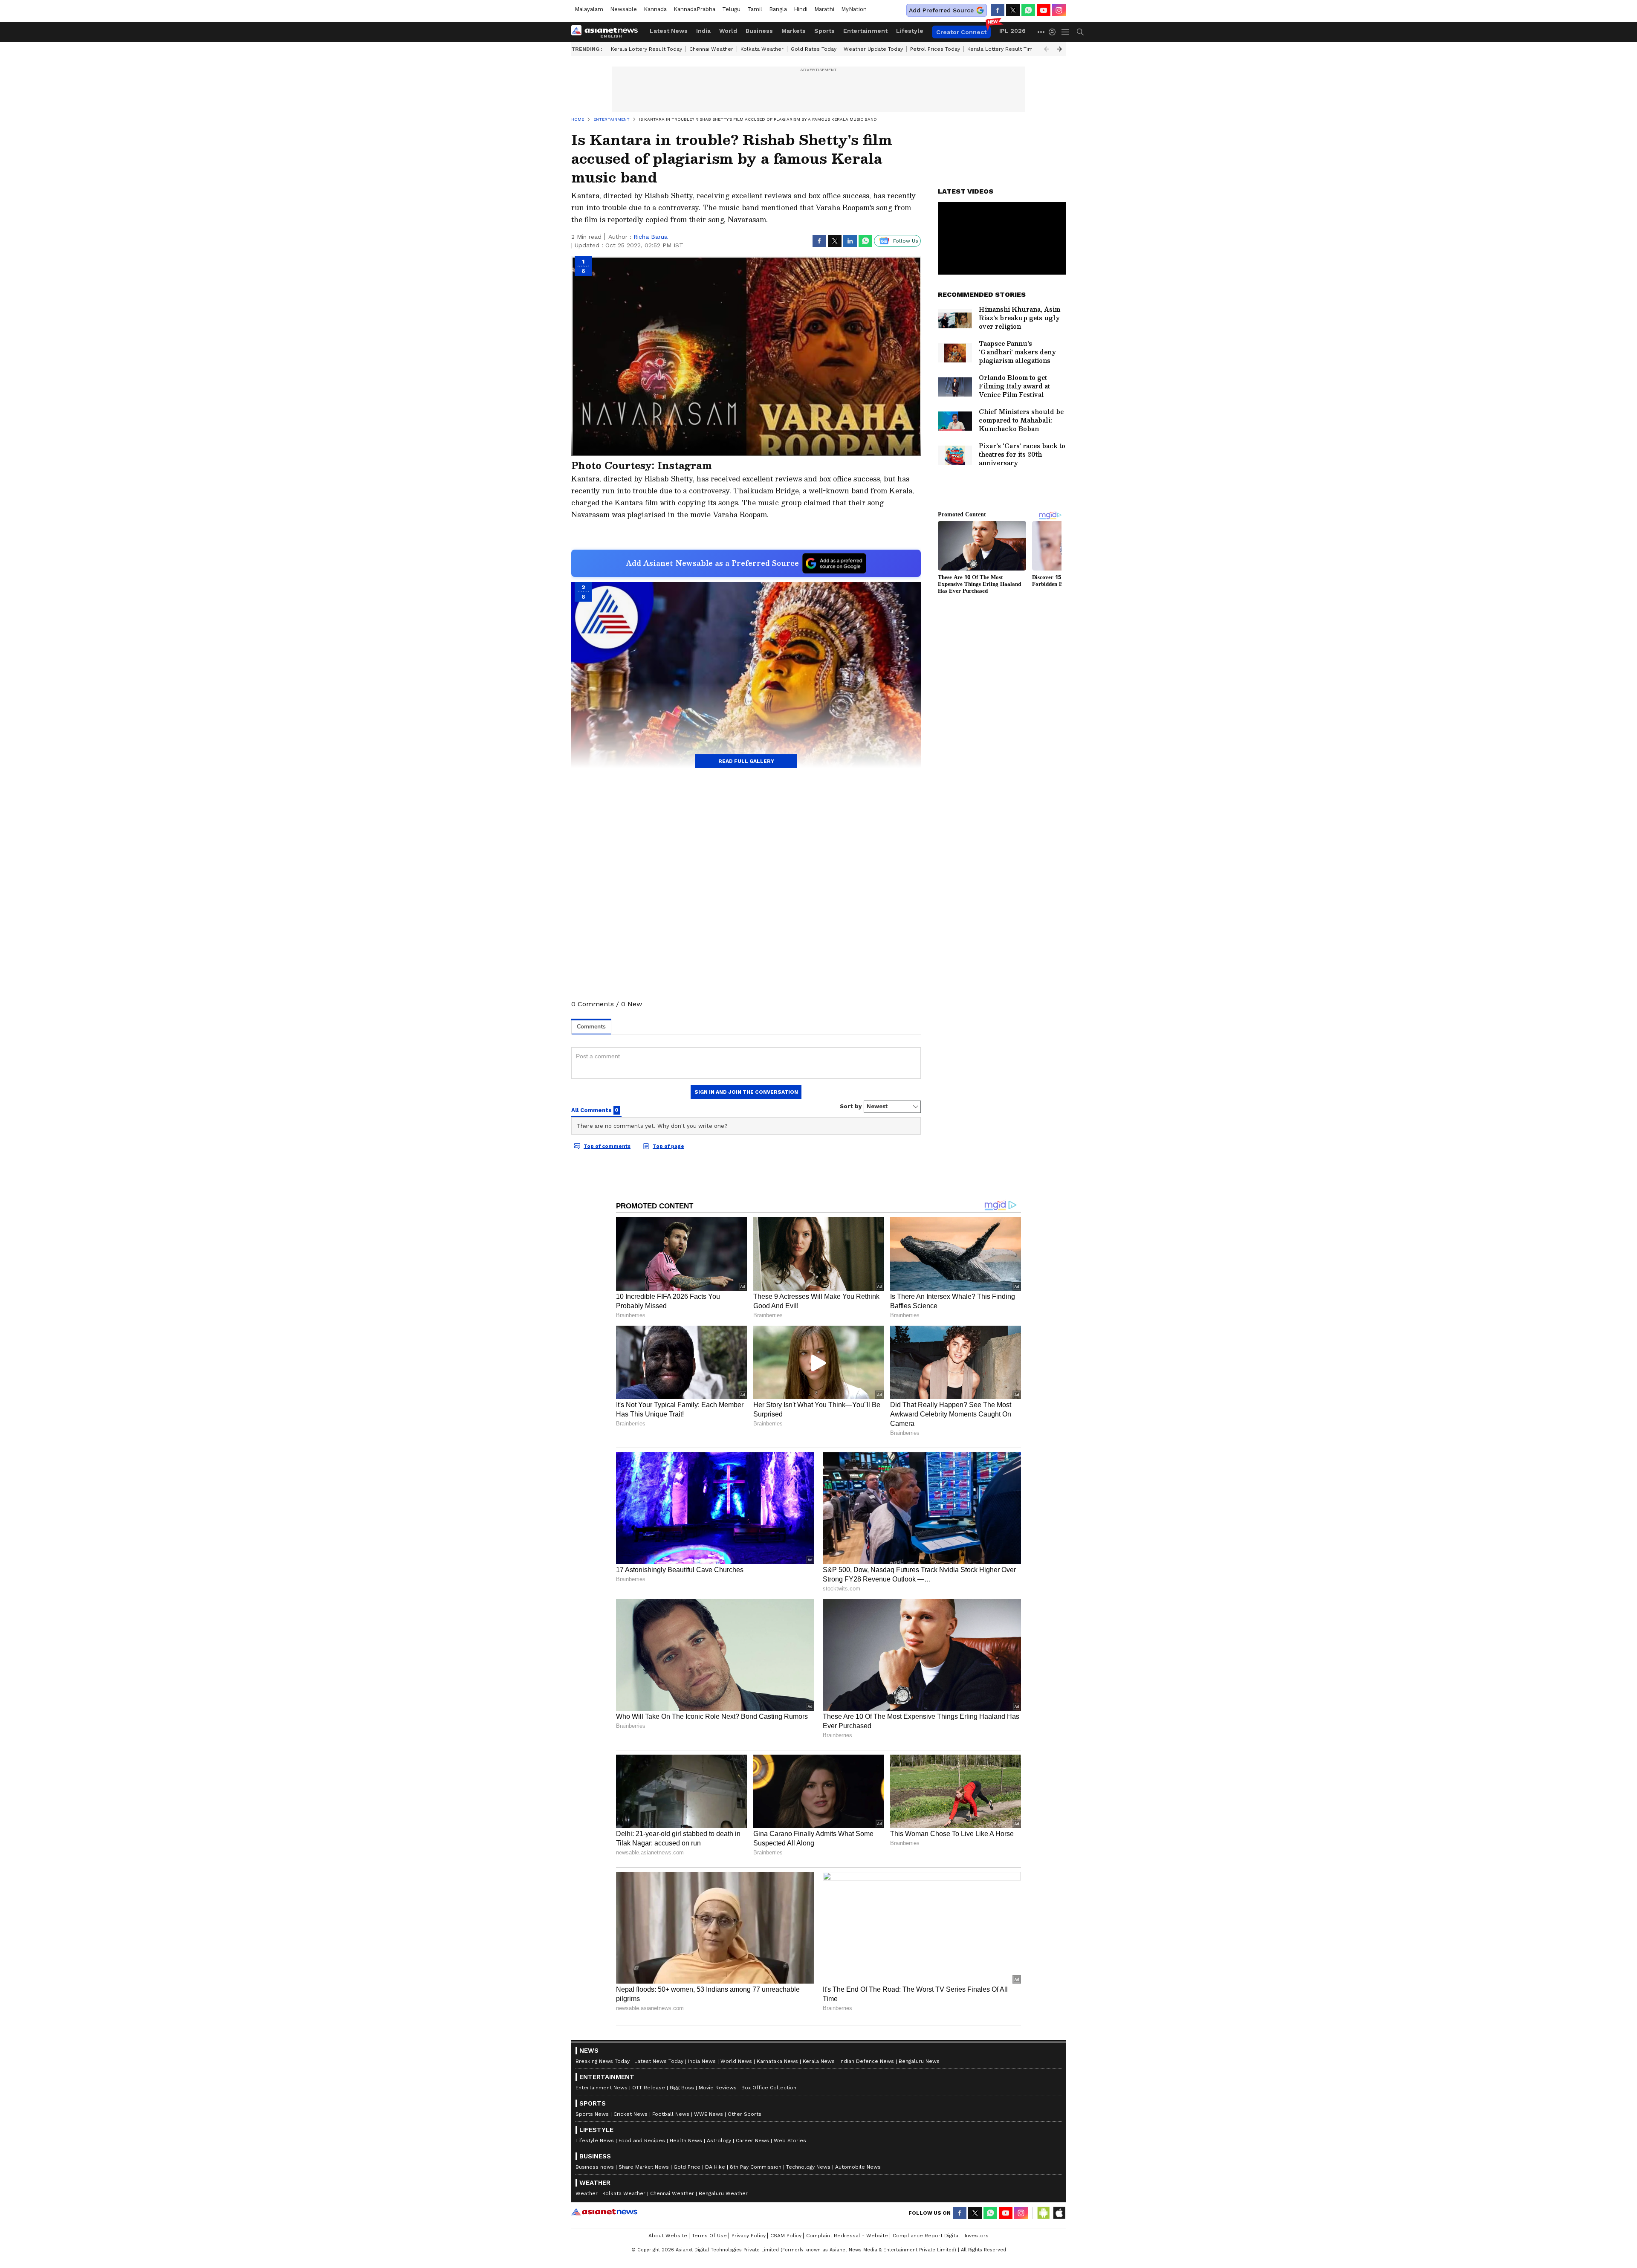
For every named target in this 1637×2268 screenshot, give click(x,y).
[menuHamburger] (1066, 32)
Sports (824, 31)
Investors (977, 2236)
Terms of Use (709, 2236)
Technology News (808, 2167)
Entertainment (865, 31)
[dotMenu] (1041, 32)
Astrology (719, 2141)
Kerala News (819, 2061)
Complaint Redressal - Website (847, 2236)
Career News (752, 2141)
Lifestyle (910, 31)
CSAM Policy (786, 2236)
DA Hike (715, 2167)
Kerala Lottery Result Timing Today (1012, 49)
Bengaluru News (919, 2061)
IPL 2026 (1012, 31)
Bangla (778, 9)
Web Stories (790, 2141)
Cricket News (631, 2114)
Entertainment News (602, 2088)
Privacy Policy (749, 2236)
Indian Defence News (867, 2061)
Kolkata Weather (762, 49)
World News (736, 2061)
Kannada (655, 9)
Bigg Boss (682, 2088)
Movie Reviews (718, 2088)
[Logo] (607, 32)
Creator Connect (961, 32)
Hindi (801, 9)
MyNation (854, 9)
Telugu (731, 9)
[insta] (1059, 10)
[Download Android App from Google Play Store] (1044, 2213)
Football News (671, 2114)
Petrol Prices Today (935, 49)
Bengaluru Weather (723, 2193)
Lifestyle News (595, 2141)
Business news (595, 2167)
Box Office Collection (769, 2088)
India (703, 31)
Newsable (623, 9)
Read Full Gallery (746, 761)
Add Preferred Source (941, 10)
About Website (668, 2236)
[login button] (1054, 32)
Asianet (604, 2212)
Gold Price (687, 2167)
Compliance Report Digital (926, 2236)
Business (759, 31)
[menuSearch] (1080, 32)
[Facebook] (998, 10)
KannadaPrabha (694, 9)
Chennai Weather (711, 49)
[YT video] (1044, 10)
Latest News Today (659, 2061)
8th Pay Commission (756, 2167)
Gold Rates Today (814, 49)
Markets (794, 31)
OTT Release (649, 2088)
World (728, 31)
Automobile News (858, 2167)
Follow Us (906, 241)
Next (1059, 49)
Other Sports (745, 2114)
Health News (686, 2141)
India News (702, 2061)
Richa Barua (651, 237)
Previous (1047, 49)
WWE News (709, 2114)
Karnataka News (777, 2061)
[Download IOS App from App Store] (1059, 2213)
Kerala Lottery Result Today (646, 49)
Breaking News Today (603, 2061)
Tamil (755, 9)
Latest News (669, 31)
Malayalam (589, 9)
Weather (587, 2193)
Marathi (824, 9)
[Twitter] (1013, 10)
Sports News (592, 2114)
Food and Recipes (642, 2141)
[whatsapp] (1028, 10)
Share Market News (644, 2167)
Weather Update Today (873, 49)
